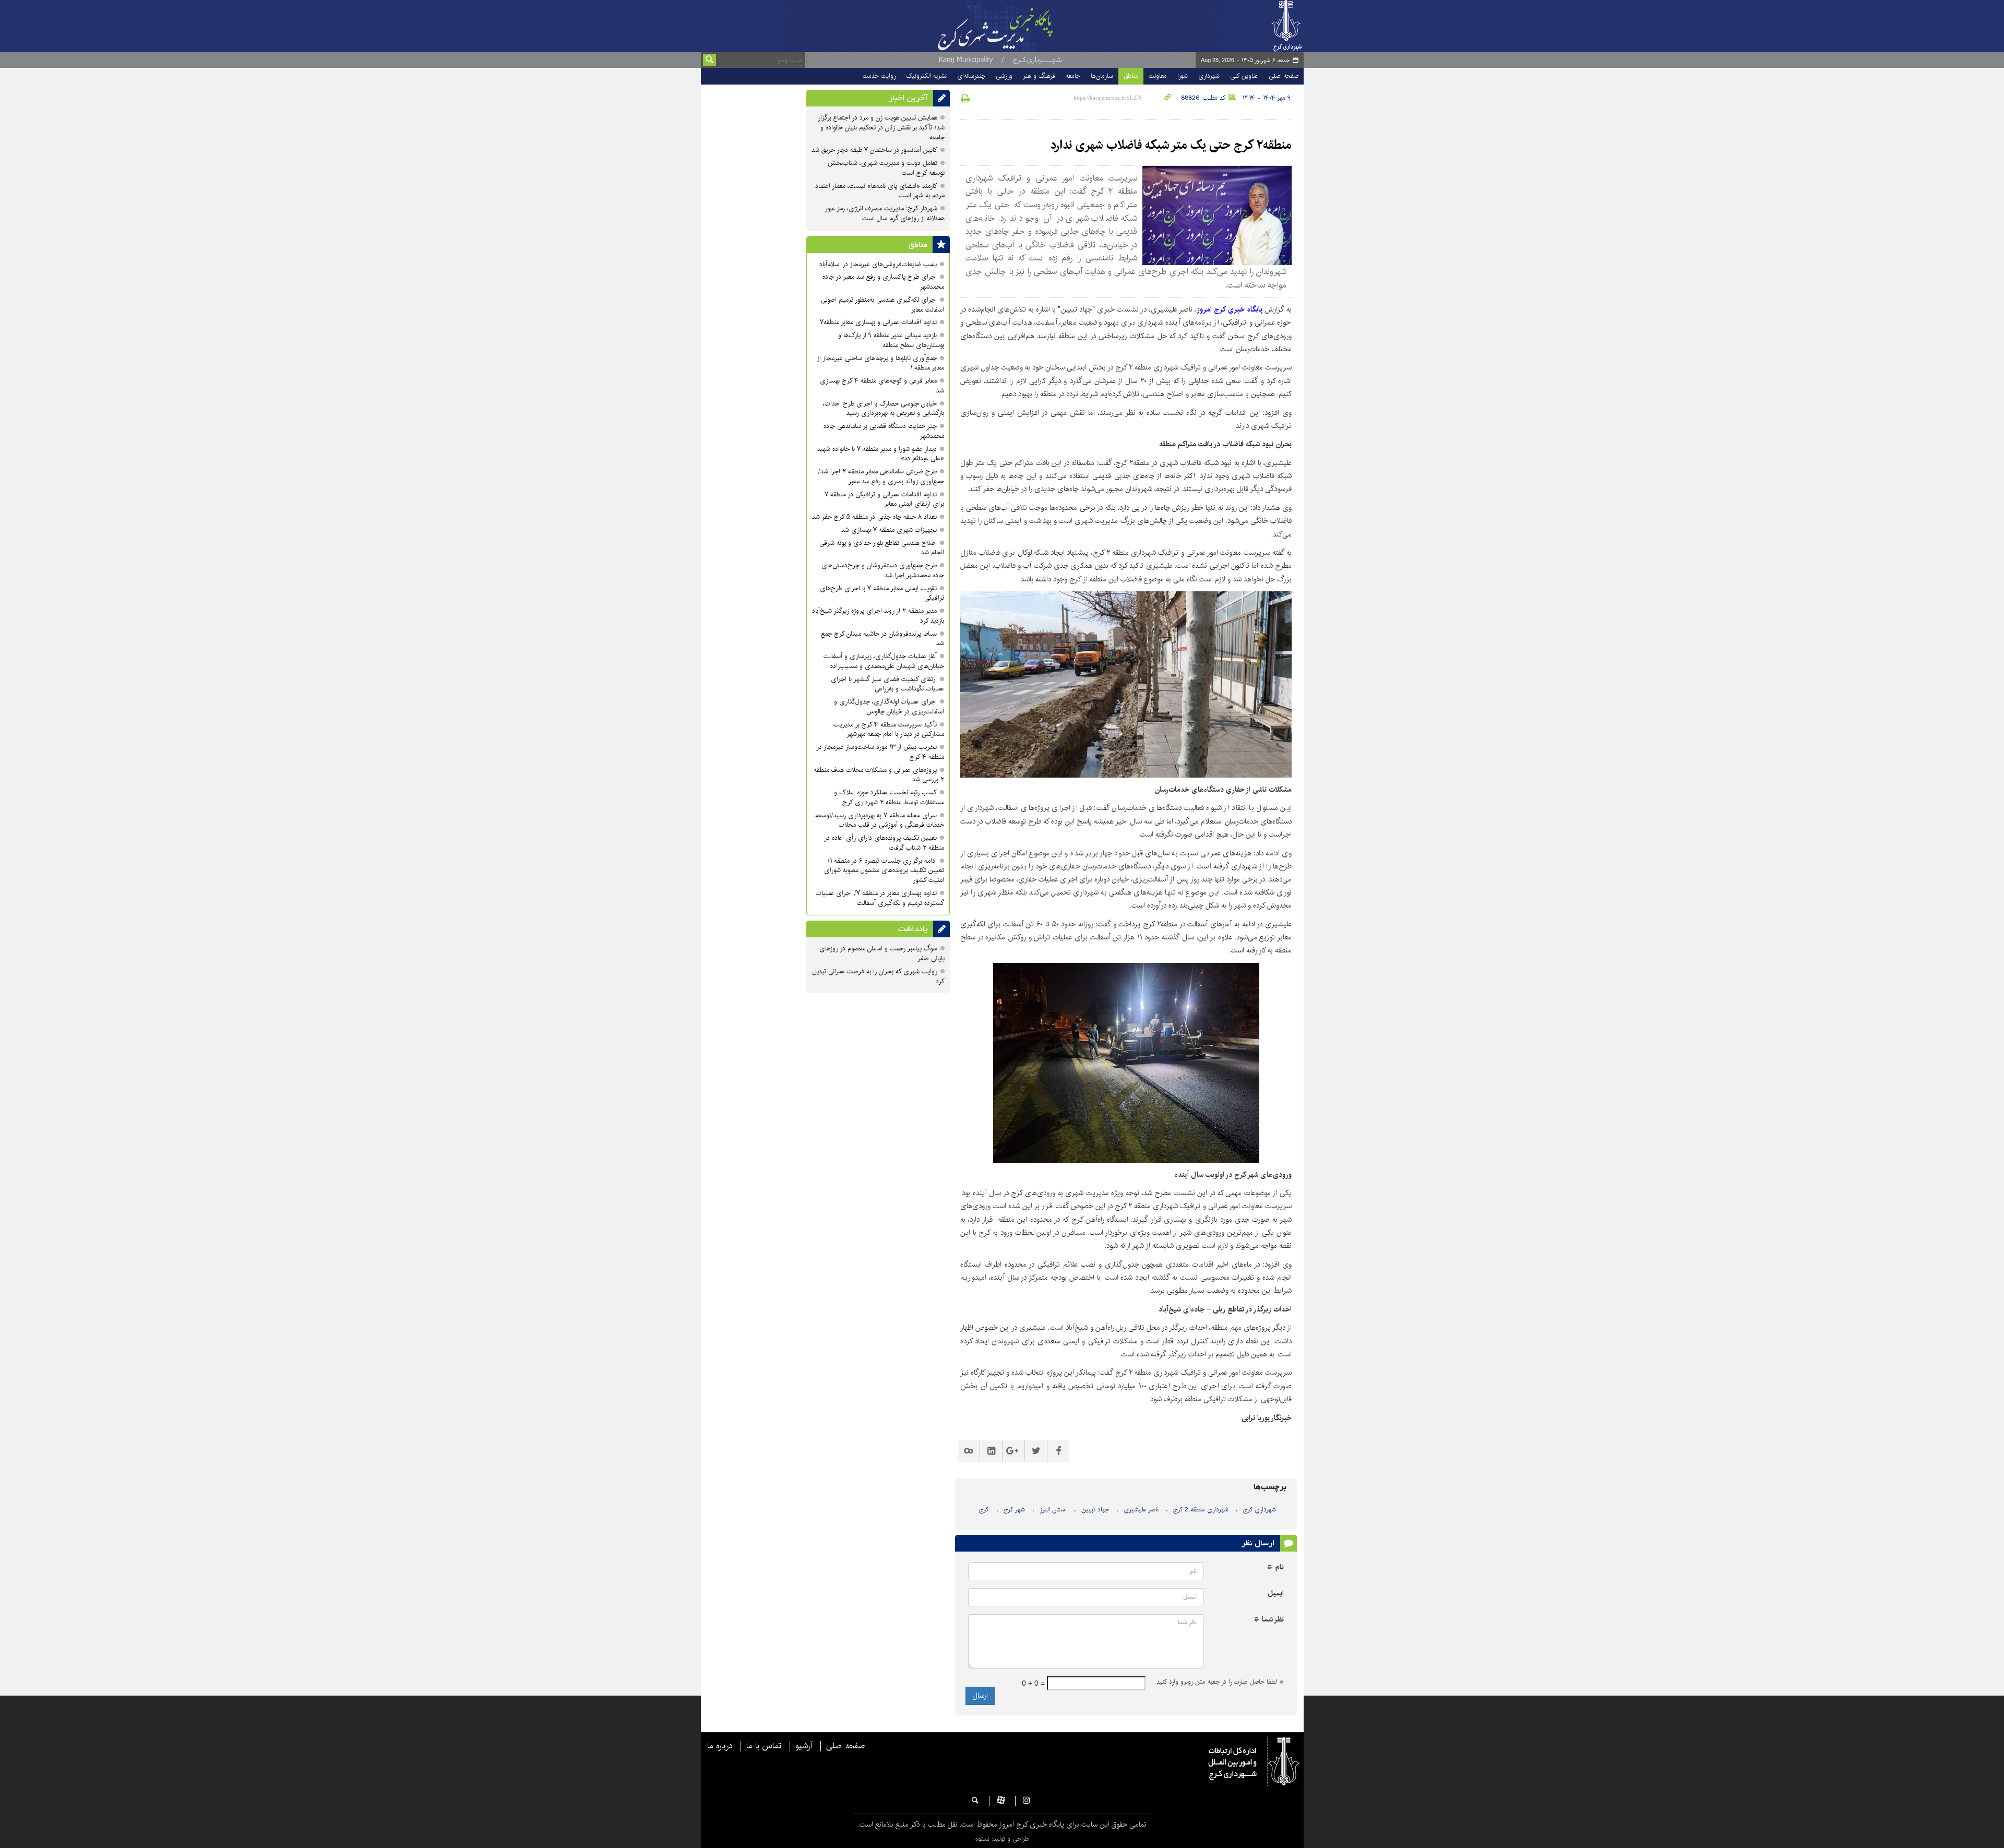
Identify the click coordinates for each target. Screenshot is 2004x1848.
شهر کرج (1014, 1510)
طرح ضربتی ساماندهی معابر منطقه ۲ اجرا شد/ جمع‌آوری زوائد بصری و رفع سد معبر (881, 476)
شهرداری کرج (1260, 1510)
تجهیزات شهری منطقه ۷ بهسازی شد (889, 530)
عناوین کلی (1244, 76)
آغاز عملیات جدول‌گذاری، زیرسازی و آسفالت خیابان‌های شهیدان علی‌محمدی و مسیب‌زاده (884, 661)
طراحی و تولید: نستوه (1002, 1839)
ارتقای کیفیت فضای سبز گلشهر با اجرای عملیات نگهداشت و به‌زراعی (887, 684)
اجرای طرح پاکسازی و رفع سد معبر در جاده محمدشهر (883, 282)
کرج (984, 1510)
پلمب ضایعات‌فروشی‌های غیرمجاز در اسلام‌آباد (878, 264)
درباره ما (720, 1746)
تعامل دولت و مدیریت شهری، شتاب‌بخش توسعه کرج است (886, 168)
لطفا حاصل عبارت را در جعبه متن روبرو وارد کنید (1220, 1682)
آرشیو (804, 1746)
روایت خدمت (879, 76)
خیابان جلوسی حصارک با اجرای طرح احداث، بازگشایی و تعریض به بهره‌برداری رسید (884, 409)
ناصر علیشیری (1141, 1510)
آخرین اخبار (908, 98)
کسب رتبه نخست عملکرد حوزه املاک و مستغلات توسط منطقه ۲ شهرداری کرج (889, 797)
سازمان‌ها (1102, 76)
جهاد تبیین (1095, 1510)
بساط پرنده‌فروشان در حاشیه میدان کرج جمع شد (882, 639)
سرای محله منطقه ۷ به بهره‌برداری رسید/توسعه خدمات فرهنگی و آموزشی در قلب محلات (880, 820)
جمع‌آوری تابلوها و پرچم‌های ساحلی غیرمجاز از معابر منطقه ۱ (880, 363)
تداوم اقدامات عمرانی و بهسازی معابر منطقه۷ (878, 322)
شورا (1183, 76)
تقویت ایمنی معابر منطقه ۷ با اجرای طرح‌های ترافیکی (882, 593)
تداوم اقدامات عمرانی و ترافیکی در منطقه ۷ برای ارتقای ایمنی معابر (884, 499)
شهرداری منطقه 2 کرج (1201, 1510)
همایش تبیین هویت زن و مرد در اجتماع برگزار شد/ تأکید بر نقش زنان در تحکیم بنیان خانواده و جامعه (881, 128)
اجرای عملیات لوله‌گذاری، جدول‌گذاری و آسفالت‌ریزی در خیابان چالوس (889, 707)
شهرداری (1209, 76)
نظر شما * (1269, 1620)
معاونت (1158, 76)
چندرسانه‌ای (971, 76)
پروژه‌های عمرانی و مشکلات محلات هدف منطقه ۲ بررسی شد (879, 775)
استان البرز (1053, 1510)
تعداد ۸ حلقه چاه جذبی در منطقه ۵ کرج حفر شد (874, 517)
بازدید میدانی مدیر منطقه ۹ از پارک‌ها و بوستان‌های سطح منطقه (891, 340)
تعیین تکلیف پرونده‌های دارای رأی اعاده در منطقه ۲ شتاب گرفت (884, 843)
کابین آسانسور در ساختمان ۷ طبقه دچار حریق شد (874, 150)
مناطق (1131, 76)
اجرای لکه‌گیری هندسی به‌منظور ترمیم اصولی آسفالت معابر (882, 305)
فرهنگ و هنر (1039, 76)
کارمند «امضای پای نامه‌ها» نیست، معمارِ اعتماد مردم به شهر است (880, 191)
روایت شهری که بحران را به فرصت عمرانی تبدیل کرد (878, 976)
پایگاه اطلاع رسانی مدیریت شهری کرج (1021, 26)
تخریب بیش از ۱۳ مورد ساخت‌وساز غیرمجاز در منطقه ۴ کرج (880, 752)
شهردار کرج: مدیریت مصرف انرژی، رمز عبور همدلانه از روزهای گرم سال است (885, 213)
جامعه (1073, 76)
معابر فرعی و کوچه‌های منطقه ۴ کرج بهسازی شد (882, 386)
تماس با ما (764, 1746)
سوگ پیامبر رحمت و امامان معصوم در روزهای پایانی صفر (882, 953)
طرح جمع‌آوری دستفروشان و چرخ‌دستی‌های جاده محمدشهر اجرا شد (883, 570)
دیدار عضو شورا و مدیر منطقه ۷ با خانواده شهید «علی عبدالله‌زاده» (881, 454)
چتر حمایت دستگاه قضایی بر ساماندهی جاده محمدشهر (884, 431)
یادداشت (913, 929)
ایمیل (1276, 1594)
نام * (1275, 1567)
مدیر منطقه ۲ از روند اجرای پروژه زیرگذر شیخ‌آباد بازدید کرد (878, 616)
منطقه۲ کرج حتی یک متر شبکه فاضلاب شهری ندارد (1171, 145)
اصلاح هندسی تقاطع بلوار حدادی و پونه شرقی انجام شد (882, 548)
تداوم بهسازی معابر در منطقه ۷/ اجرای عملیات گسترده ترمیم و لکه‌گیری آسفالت (880, 898)
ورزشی (1004, 76)
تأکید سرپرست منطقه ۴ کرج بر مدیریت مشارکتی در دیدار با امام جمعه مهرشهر (889, 730)
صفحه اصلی (1284, 76)
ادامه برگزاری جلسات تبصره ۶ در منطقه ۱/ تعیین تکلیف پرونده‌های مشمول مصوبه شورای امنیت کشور (884, 871)
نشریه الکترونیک (926, 76)
